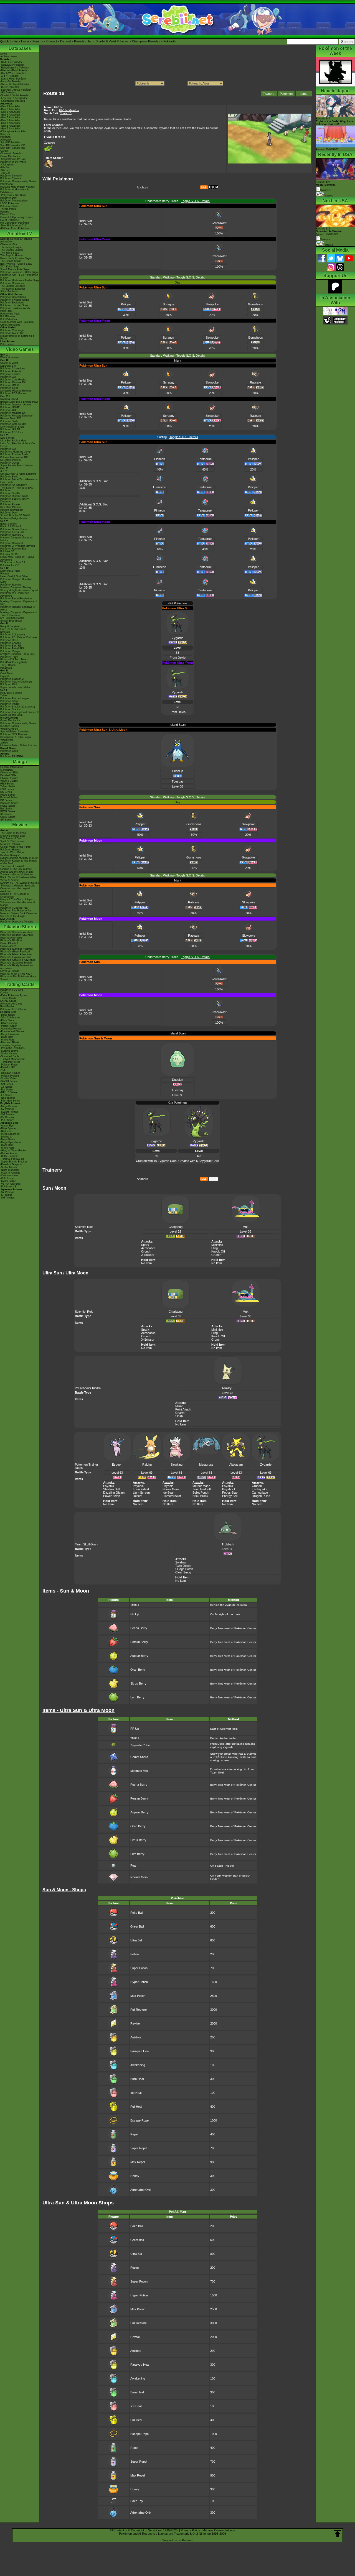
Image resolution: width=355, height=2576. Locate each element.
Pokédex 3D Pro (10, 554)
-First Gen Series (10, 1101)
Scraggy (168, 304)
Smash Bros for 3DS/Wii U (16, 515)
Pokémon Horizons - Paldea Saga (20, 280)
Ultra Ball (136, 1940)
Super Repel (139, 2148)
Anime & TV (20, 233)
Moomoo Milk (139, 1771)
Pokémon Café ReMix (13, 380)
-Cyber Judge (8, 1181)
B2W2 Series (8, 811)
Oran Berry (138, 1670)
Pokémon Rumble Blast (14, 549)
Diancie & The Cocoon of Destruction (15, 895)
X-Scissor (148, 1255)
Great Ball (137, 1926)
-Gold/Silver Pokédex (12, 65)
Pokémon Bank (9, 477)
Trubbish (228, 1544)
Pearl (134, 1865)
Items (304, 94)
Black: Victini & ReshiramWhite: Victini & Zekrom (19, 879)
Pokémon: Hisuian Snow (14, 305)
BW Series (6, 809)
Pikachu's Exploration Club (16, 957)
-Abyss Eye (7, 1126)
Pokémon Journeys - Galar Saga (19, 272)
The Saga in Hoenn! (12, 255)
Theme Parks (8, 209)
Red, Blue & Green (11, 693)
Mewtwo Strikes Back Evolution (19, 913)
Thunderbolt (141, 1489)
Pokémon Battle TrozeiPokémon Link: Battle (19, 481)
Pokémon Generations (13, 297)
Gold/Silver (7, 673)
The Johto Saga (9, 253)
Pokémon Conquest (12, 543)
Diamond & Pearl (10, 571)
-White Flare (7, 1040)
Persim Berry (139, 1642)
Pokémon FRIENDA (12, 757)
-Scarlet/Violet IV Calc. (13, 159)
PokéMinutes (8, 316)
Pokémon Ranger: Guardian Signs (16, 581)
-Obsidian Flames (10, 1073)
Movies (20, 825)
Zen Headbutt (202, 1489)
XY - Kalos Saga (10, 267)
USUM (214, 187)
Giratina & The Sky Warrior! (16, 869)
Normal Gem (139, 1877)
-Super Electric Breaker (14, 1162)
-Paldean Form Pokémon (15, 228)
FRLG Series (8, 795)
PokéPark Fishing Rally (14, 662)
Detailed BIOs (8, 775)
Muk (246, 1227)
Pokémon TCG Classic (14, 1009)
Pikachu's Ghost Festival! (15, 952)
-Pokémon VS (8, 1187)
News (4, 54)
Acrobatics (148, 1248)
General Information (12, 767)
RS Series (6, 792)
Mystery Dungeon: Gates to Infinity (16, 539)
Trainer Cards (8, 998)
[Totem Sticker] (49, 168)
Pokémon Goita (9, 751)
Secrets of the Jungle (13, 916)
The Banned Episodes (13, 289)
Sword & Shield (9, 399)
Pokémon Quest (10, 463)
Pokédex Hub (83, 41)
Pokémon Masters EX (13, 382)
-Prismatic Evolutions (12, 1048)
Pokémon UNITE (10, 385)
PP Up (135, 1614)
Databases (20, 48)
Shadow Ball (111, 1489)
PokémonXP (7, 184)
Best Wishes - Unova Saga (16, 264)
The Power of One (11, 839)
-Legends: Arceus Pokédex (16, 90)
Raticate (255, 382)
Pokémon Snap (9, 701)
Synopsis (325, 239)
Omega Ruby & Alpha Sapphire (18, 474)
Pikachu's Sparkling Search (16, 963)
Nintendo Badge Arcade (14, 518)
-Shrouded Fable (10, 1056)
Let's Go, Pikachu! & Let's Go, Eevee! (18, 445)
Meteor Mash (201, 1486)
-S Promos (6, 1195)
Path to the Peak (10, 314)
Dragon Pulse (261, 1496)
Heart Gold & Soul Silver (14, 576)
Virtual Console (9, 729)
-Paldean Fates (9, 1065)
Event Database (10, 220)
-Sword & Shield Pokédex (15, 84)
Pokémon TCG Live (12, 432)
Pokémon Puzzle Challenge (16, 682)
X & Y (4, 471)
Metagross (206, 1465)
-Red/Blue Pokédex (11, 62)
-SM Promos (7, 1115)
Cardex (4, 151)
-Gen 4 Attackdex (10, 115)
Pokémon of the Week (13, 162)
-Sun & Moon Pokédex (13, 79)
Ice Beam (169, 1493)
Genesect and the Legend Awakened (15, 890)
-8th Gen (5, 170)
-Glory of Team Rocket (13, 1151)
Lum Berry (137, 1697)
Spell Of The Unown (12, 841)
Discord (65, 41)
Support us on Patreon (177, 2540)
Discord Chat (8, 214)
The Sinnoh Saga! (11, 261)
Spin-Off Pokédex (10, 142)
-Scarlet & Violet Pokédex (15, 95)
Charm (180, 1413)
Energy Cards (8, 1001)
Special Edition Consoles (15, 732)
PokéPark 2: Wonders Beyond (18, 546)
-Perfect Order (8, 1026)
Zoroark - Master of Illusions (17, 875)
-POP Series (7, 1120)
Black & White (8, 524)
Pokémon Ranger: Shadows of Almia (18, 608)
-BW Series (7, 1090)
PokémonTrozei (9, 657)
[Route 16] (269, 162)
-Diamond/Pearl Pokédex (15, 70)
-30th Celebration (10, 1018)
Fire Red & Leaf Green (13, 629)
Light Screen (141, 1493)
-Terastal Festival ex (12, 1159)
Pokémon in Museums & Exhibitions (14, 191)
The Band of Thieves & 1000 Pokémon (17, 489)
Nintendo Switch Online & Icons (19, 745)
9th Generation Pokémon (15, 223)
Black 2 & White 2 (11, 527)
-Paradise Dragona (11, 1164)
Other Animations (10, 325)
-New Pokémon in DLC (14, 226)
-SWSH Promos (9, 1112)
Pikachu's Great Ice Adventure (18, 960)
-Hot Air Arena (8, 1153)
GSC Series (7, 789)
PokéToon (6, 311)
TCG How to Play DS (13, 563)
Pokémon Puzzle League (15, 698)
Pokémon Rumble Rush (14, 454)
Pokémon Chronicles (12, 283)
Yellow (4, 696)
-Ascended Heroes (11, 1029)
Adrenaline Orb (140, 2190)
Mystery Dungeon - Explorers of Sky (19, 603)
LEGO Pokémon (10, 203)
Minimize (217, 1245)
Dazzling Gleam (114, 1493)
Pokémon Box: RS (11, 646)
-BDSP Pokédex (10, 87)
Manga (20, 762)
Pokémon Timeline (11, 176)
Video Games (20, 349)
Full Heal (136, 2107)
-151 (3, 1070)
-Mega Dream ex (10, 1134)
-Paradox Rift (8, 1067)
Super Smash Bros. (12, 715)
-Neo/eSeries (8, 1098)
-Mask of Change (10, 1173)
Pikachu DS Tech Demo (14, 660)
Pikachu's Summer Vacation (16, 932)
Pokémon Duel (9, 513)
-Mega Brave (8, 1139)
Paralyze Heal (140, 2051)
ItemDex (5, 134)
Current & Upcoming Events (17, 217)
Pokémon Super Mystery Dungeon (15, 500)
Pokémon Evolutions (12, 303)
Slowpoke (212, 304)
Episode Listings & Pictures (16, 239)
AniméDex (6, 242)
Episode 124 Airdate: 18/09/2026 (330, 231)
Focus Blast (230, 1493)
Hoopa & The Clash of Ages (17, 899)
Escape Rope (140, 2120)
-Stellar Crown (8, 1054)
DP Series (6, 800)
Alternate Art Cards (11, 1004)
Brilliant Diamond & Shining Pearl (19, 402)
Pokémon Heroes (10, 850)
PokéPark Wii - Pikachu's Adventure (15, 594)
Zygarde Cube (140, 1745)
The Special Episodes (13, 286)
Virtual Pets (7, 740)
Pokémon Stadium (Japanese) (18, 707)
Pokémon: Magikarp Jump (15, 452)
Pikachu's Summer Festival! (17, 949)
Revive (135, 2023)
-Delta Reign (7, 1015)
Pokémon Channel (11, 643)
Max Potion (138, 1996)
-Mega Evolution (10, 1034)
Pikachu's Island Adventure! (16, 954)
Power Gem (171, 1489)
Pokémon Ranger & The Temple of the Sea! (19, 862)
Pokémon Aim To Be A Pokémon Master (19, 276)
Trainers (269, 94)
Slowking (177, 1465)
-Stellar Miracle (9, 1167)
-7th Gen (5, 173)
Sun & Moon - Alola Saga (15, 269)
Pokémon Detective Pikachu (17, 922)
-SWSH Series (9, 1081)
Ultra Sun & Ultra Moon (14, 441)
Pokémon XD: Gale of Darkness (19, 637)
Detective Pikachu (11, 460)
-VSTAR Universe (10, 1184)
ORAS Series (8, 817)
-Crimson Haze (9, 1175)
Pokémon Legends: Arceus (16, 405)
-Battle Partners (9, 1156)
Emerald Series (9, 798)
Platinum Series (9, 803)
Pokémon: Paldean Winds (15, 308)
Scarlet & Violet (9, 363)
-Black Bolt (7, 1037)
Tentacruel (205, 459)
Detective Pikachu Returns (16, 391)
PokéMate (6, 668)
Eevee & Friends (10, 971)
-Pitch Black (7, 1020)
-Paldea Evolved (10, 1076)
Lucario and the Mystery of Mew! (19, 858)
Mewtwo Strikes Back (13, 836)
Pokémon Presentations (14, 201)
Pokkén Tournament (12, 510)
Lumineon (160, 487)
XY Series (6, 814)
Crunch (146, 1251)
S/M (203, 187)
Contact (52, 41)
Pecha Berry (139, 1628)
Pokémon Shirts (9, 206)
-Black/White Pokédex (13, 73)
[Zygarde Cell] (49, 152)
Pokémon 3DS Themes (14, 734)
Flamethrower (172, 1496)
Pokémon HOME (10, 407)
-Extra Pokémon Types (14, 995)
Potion (135, 1954)
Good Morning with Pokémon (17, 322)
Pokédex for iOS (10, 565)
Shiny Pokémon (9, 292)
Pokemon (286, 94)
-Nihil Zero (6, 1131)
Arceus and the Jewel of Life (17, 872)
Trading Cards (20, 984)
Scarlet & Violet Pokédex (112, 41)
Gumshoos (255, 304)
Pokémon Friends (10, 374)
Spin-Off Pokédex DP (13, 145)
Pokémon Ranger (10, 651)
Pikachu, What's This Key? (16, 974)
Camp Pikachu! (9, 943)
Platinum (5, 574)
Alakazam (236, 1465)
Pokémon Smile (9, 421)
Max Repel (138, 2162)
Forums (38, 41)
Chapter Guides (9, 778)
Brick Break (200, 1496)
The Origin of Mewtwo (13, 833)
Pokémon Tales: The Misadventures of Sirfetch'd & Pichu (17, 336)
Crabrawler (219, 223)
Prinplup (178, 771)
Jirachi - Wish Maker (12, 852)
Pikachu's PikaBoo (11, 941)
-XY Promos (7, 1117)
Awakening (138, 2065)
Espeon (117, 1465)
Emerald (5, 632)
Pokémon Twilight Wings (15, 300)
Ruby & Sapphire (10, 626)
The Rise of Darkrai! (12, 866)
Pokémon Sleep (9, 388)
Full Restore (139, 2010)
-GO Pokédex (8, 93)
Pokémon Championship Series (18, 181)
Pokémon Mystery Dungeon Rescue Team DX (16, 417)
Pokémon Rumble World (14, 496)
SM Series (6, 820)
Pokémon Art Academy (14, 485)
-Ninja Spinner (8, 1128)
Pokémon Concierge (12, 330)
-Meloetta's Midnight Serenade (18, 886)
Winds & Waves (10, 357)
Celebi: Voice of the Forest (16, 847)
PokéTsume (7, 344)
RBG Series (7, 784)
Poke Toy (137, 2501)
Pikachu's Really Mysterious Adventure (17, 967)
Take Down (183, 1566)
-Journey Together (11, 1045)
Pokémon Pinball (10, 704)
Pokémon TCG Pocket (13, 393)
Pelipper (126, 304)
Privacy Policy (190, 2530)
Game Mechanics (10, 156)
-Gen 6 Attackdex (10, 120)
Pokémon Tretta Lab (12, 532)
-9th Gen (5, 167)
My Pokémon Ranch (12, 618)
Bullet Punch (201, 1493)
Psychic (109, 1486)
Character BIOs (9, 773)
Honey (135, 2176)
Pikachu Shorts (20, 927)
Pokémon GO (8, 377)
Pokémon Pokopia (11, 371)
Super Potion (139, 1968)
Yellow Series (8, 786)
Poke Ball (137, 1913)
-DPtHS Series (9, 1092)
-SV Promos (7, 1109)
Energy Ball (230, 1496)
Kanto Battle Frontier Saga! (16, 258)
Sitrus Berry (138, 1683)
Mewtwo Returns (10, 844)
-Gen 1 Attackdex (10, 106)
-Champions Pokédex (13, 101)
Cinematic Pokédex (12, 154)
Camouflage (260, 1493)
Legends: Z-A (8, 366)
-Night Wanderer (10, 1170)
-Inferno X (6, 1137)
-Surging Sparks (9, 1051)
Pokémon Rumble (11, 585)
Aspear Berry (139, 1656)
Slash (179, 1416)
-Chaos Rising (8, 1023)
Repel (134, 2134)
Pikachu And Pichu (11, 938)
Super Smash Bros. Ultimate (17, 466)
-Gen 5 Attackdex (10, 117)
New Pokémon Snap (12, 427)
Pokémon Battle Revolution (16, 599)
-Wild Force (7, 1178)
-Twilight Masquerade (13, 1059)
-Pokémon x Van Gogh (13, 195)
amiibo (4, 743)
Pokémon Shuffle (10, 493)
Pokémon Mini (8, 684)
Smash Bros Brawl (11, 621)
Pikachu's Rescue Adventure (17, 935)
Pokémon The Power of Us (16, 911)
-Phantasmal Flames (12, 1031)
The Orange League (12, 250)
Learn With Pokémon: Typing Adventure (17, 558)
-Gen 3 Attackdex (10, 112)
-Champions (7, 165)
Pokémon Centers (11, 178)
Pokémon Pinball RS (12, 648)
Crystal (4, 676)
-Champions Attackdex (13, 131)
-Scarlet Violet (8, 1079)
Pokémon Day (8, 198)
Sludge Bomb (184, 1569)
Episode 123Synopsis (326, 186)
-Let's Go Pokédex (11, 81)
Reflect (138, 1496)
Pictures (328, 196)
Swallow (181, 1562)
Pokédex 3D (7, 551)
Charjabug (176, 1227)
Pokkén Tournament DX (14, 457)
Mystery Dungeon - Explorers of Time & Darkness (19, 614)
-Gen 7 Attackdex (10, 123)
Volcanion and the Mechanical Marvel (17, 904)
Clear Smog (183, 1572)
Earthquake (260, 1489)
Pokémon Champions (13, 369)
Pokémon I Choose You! (14, 908)
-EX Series (6, 1095)
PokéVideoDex (9, 319)
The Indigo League (11, 247)
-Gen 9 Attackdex (10, 129)
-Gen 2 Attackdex (10, 109)
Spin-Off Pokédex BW (13, 148)
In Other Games (10, 726)
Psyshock (229, 1489)
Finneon (160, 459)
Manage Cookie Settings (219, 2530)
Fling (215, 1248)
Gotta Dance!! (8, 946)
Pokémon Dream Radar (14, 529)
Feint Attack (183, 1409)
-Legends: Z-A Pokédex (14, 98)
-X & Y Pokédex (9, 76)
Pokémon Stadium (11, 709)
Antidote (136, 2037)
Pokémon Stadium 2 (12, 679)
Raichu (147, 1465)
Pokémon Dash (9, 640)
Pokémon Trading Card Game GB (20, 712)
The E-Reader (8, 665)
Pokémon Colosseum (13, 635)
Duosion (177, 1080)
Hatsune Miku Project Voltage (17, 187)
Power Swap (112, 1496)
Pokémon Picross (10, 504)
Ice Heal (136, 2093)
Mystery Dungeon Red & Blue (17, 654)
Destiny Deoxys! (10, 855)
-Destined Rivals (10, 1042)
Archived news (9, 57)
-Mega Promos (9, 1106)
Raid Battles (7, 1006)
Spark (145, 1245)
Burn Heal (137, 2079)
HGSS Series (8, 806)
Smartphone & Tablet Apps (16, 737)
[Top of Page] (338, 2534)
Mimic (179, 1406)
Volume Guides (9, 781)
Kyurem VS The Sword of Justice (20, 883)
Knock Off (218, 1251)
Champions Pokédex (146, 41)
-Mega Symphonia (11, 1142)
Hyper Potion (139, 1982)
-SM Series (7, 1084)
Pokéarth (169, 41)
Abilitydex (6, 140)
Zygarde (266, 1465)
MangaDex (7, 770)
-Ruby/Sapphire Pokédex (15, 68)
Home (25, 41)
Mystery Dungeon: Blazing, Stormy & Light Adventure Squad (19, 589)
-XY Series (6, 1087)
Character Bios (9, 244)
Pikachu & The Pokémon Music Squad (18, 978)
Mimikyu (228, 1388)
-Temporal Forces (10, 1062)
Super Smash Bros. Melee (15, 687)
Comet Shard (139, 1757)
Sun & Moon (7, 438)
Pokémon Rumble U (12, 535)
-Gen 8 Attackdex (10, 126)
